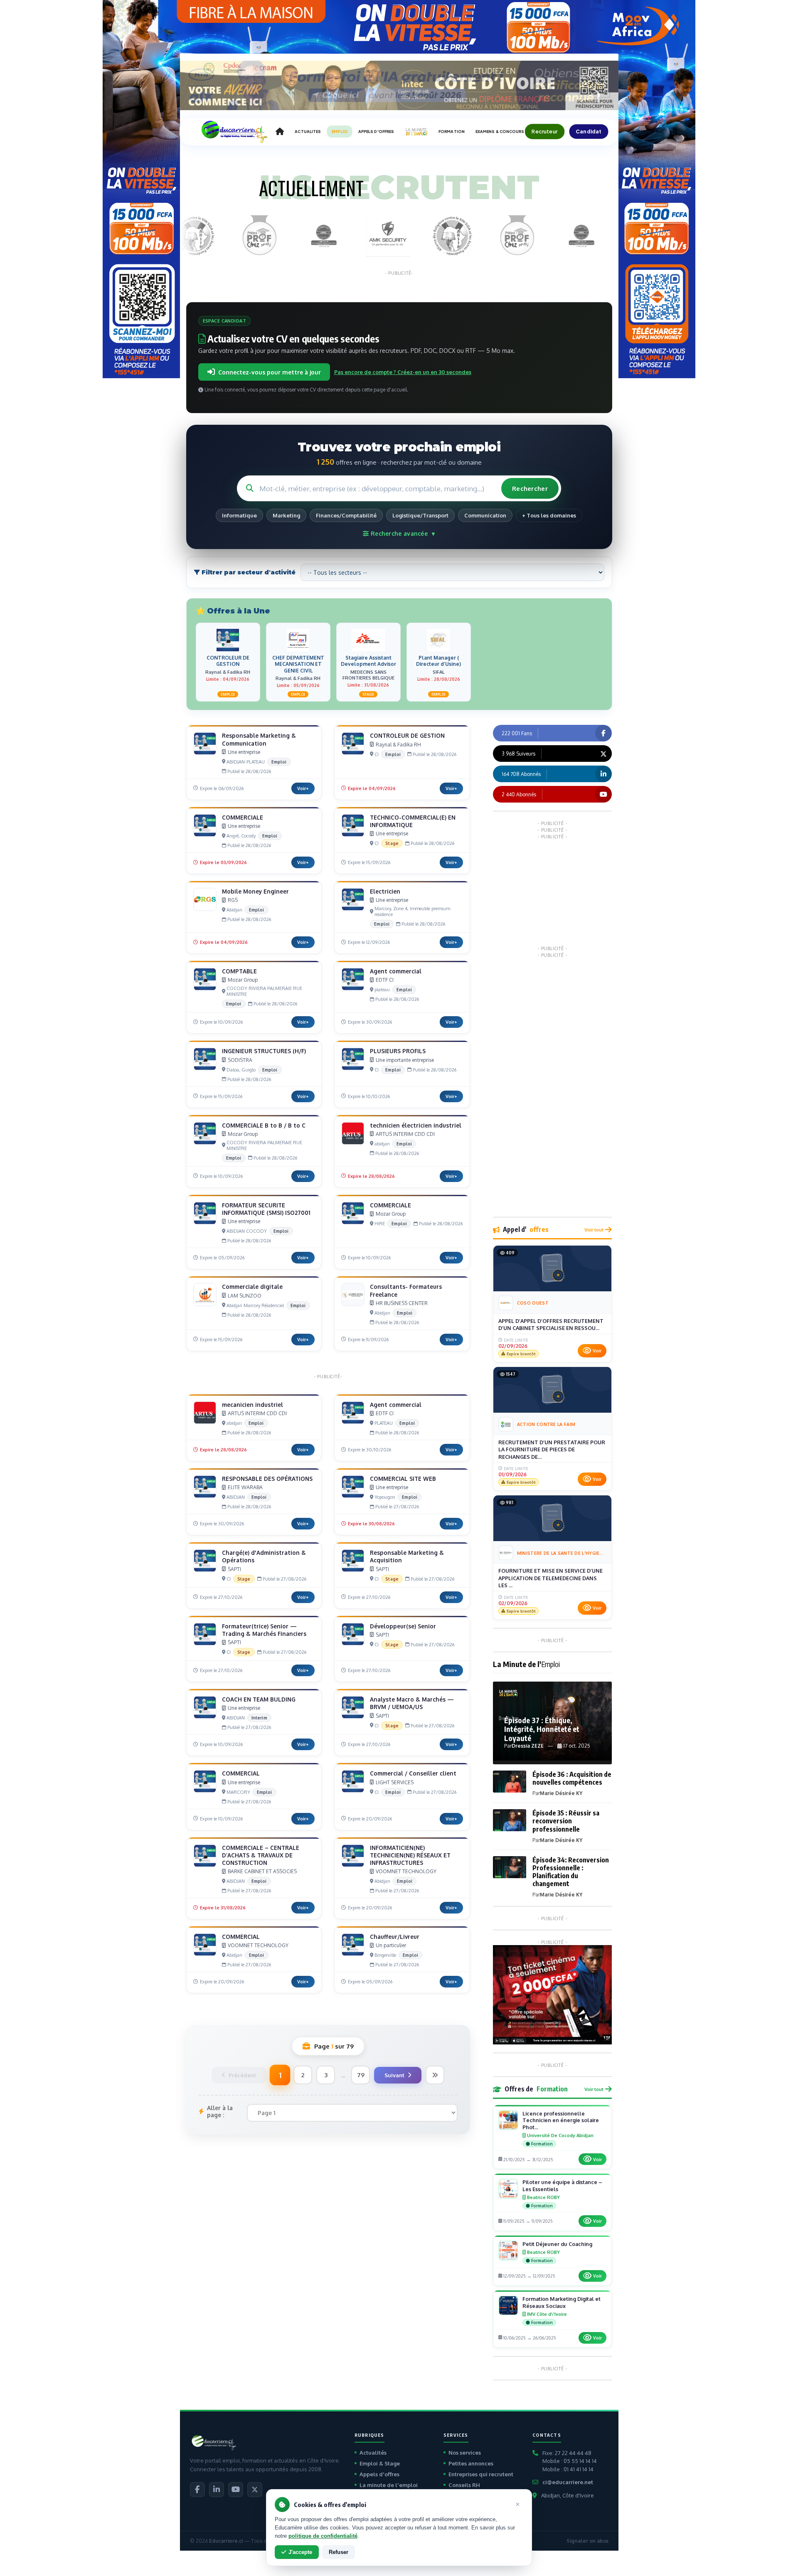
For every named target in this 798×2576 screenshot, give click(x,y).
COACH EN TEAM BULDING (259, 1699)
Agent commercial (396, 971)
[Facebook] (197, 2490)
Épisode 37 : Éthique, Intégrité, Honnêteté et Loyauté (542, 1729)
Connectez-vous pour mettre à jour (270, 372)
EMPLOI (340, 132)
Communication (485, 515)
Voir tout (594, 1230)
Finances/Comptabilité (346, 515)
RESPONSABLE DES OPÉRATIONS (267, 1479)
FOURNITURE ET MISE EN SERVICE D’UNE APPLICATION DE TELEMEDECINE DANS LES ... (550, 1578)
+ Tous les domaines (549, 515)
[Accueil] (280, 132)
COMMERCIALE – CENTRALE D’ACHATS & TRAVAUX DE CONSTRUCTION (261, 1855)
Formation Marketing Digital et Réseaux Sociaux (562, 2302)
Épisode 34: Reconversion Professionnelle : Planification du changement (571, 1872)
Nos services (465, 2453)
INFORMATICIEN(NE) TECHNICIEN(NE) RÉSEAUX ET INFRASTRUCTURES (410, 1855)
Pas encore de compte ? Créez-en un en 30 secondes (403, 372)
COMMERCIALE (243, 817)
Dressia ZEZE (528, 1746)
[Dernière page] (435, 2075)
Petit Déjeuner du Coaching (557, 2244)
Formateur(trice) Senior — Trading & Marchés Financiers (264, 1630)
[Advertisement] (555, 892)
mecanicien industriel (252, 1405)
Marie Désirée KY (561, 1793)
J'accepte (300, 2552)
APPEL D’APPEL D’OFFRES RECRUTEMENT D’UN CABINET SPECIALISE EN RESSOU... (551, 1325)
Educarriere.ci (226, 2541)
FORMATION (452, 132)
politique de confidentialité (323, 2536)
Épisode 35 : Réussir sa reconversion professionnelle (566, 1821)
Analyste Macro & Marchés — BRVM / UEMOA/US (412, 1703)
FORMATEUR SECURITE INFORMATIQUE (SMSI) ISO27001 (266, 1209)
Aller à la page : (220, 2111)
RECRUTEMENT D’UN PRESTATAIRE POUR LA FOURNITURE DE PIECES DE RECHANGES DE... (552, 1449)
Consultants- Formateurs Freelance (406, 1290)
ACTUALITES (308, 132)
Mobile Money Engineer (255, 891)
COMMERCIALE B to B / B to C (264, 1125)
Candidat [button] (589, 131)
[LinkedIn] (217, 2490)
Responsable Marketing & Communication (259, 739)
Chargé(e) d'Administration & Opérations (264, 1556)
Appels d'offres (379, 2474)
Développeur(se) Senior (403, 1626)
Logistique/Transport (420, 515)
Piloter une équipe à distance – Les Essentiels (562, 2186)
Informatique (239, 515)
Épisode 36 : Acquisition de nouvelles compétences (572, 1778)
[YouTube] (236, 2490)
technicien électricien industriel (416, 1125)
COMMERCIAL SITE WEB (403, 1479)
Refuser (339, 2552)
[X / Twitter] (255, 2490)
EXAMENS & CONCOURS (500, 132)
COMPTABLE (239, 971)
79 (361, 2075)
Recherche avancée (402, 533)
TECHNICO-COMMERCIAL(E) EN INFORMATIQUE (413, 821)
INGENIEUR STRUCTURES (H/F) (264, 1051)
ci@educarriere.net (568, 2482)
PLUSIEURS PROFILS (398, 1051)
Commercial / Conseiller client (413, 1773)
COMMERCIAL (241, 1773)
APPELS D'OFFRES (376, 132)
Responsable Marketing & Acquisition (407, 1556)
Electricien (385, 891)
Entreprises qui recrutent (481, 2474)
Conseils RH (464, 2485)
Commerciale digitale (252, 1287)
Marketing (286, 515)
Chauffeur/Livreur (395, 1937)
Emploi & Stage (380, 2463)
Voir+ (303, 788)
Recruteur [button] (544, 131)
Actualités (373, 2453)
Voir (597, 1351)
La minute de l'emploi (389, 2485)
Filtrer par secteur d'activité (248, 572)
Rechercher (530, 489)
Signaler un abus (587, 2541)
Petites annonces (471, 2463)
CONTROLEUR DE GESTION (407, 735)
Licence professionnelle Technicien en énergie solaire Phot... (561, 2120)
